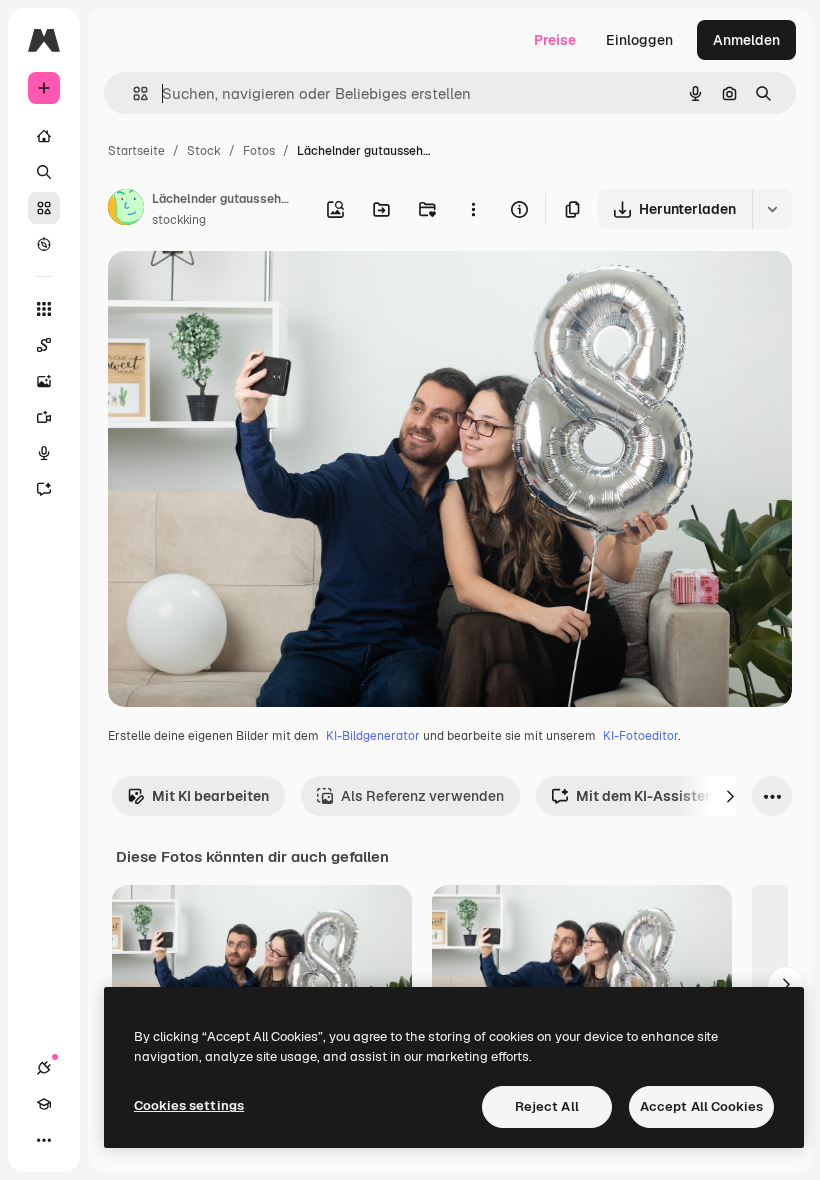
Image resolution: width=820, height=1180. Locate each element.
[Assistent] (44, 489)
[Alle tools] (44, 309)
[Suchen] (44, 172)
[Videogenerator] (44, 417)
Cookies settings (189, 1105)
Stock (204, 151)
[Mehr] (44, 1140)
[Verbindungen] (44, 1068)
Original (236, 289)
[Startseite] (44, 136)
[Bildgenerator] (44, 381)
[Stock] (44, 208)
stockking (179, 220)
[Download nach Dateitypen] (772, 209)
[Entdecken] (44, 244)
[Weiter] (730, 796)
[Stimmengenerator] (44, 453)
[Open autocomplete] (132, 93)
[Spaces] (44, 345)
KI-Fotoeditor (640, 736)
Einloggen (639, 40)
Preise (555, 40)
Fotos (259, 151)
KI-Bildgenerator (373, 736)
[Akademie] (44, 1104)
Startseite (136, 151)
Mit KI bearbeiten (210, 796)
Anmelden (746, 40)
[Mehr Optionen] (473, 209)
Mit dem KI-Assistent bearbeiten (686, 796)
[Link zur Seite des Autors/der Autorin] (126, 210)
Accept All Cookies (701, 1106)
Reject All (547, 1106)
